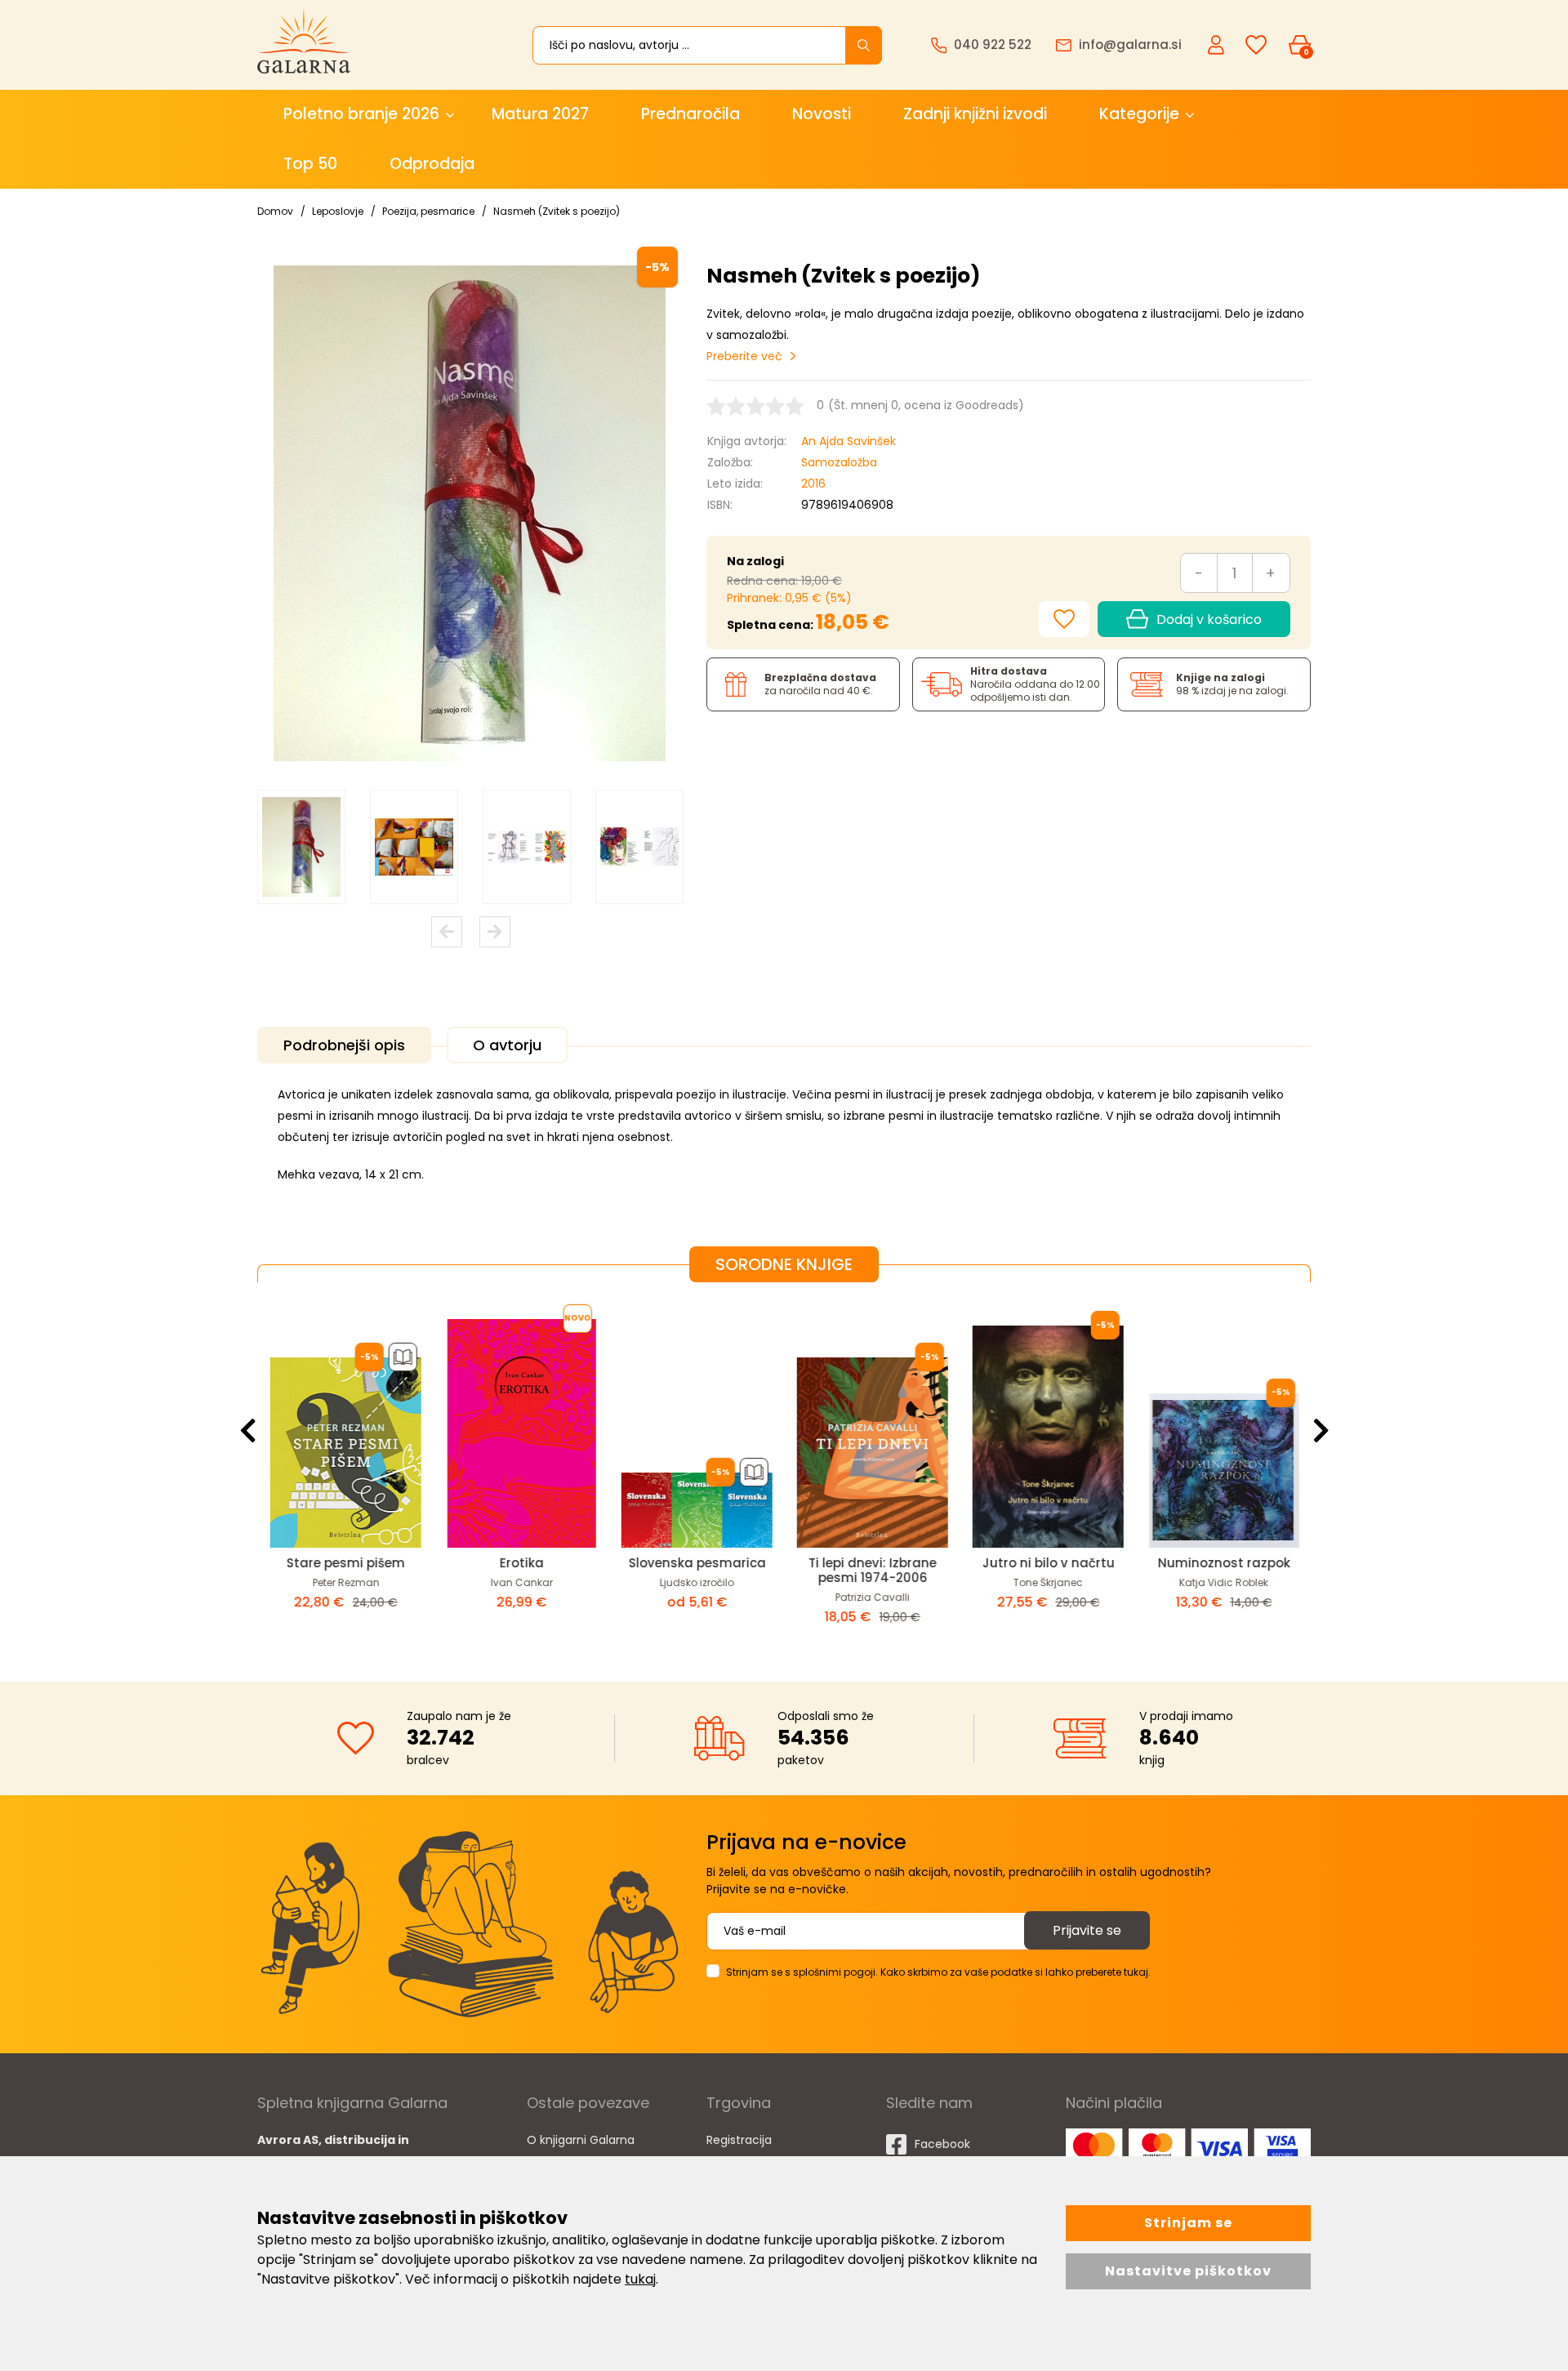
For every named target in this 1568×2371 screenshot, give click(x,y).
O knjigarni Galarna (581, 2140)
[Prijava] (1218, 44)
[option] (301, 847)
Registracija (739, 2140)
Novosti (822, 114)
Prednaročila (690, 114)
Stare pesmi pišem (345, 1563)
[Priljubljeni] (1256, 45)
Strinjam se (1188, 2223)
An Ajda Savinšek (849, 441)
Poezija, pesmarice (428, 211)
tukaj (640, 2279)
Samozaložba (839, 462)
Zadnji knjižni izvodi (975, 114)
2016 (813, 484)
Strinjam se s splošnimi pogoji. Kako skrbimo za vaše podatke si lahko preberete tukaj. (938, 1972)
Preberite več (744, 356)
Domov (275, 211)
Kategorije (1139, 114)
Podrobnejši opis (344, 1045)
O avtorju (507, 1045)
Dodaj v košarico (1209, 619)
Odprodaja (432, 164)
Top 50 (310, 164)
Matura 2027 (540, 114)
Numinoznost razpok (1223, 1563)
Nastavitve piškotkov (1188, 2271)
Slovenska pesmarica (697, 1563)
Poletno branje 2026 (361, 114)
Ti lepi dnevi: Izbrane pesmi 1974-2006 (872, 1570)
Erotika (521, 1563)
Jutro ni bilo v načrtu (1048, 1563)
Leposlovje (338, 211)
